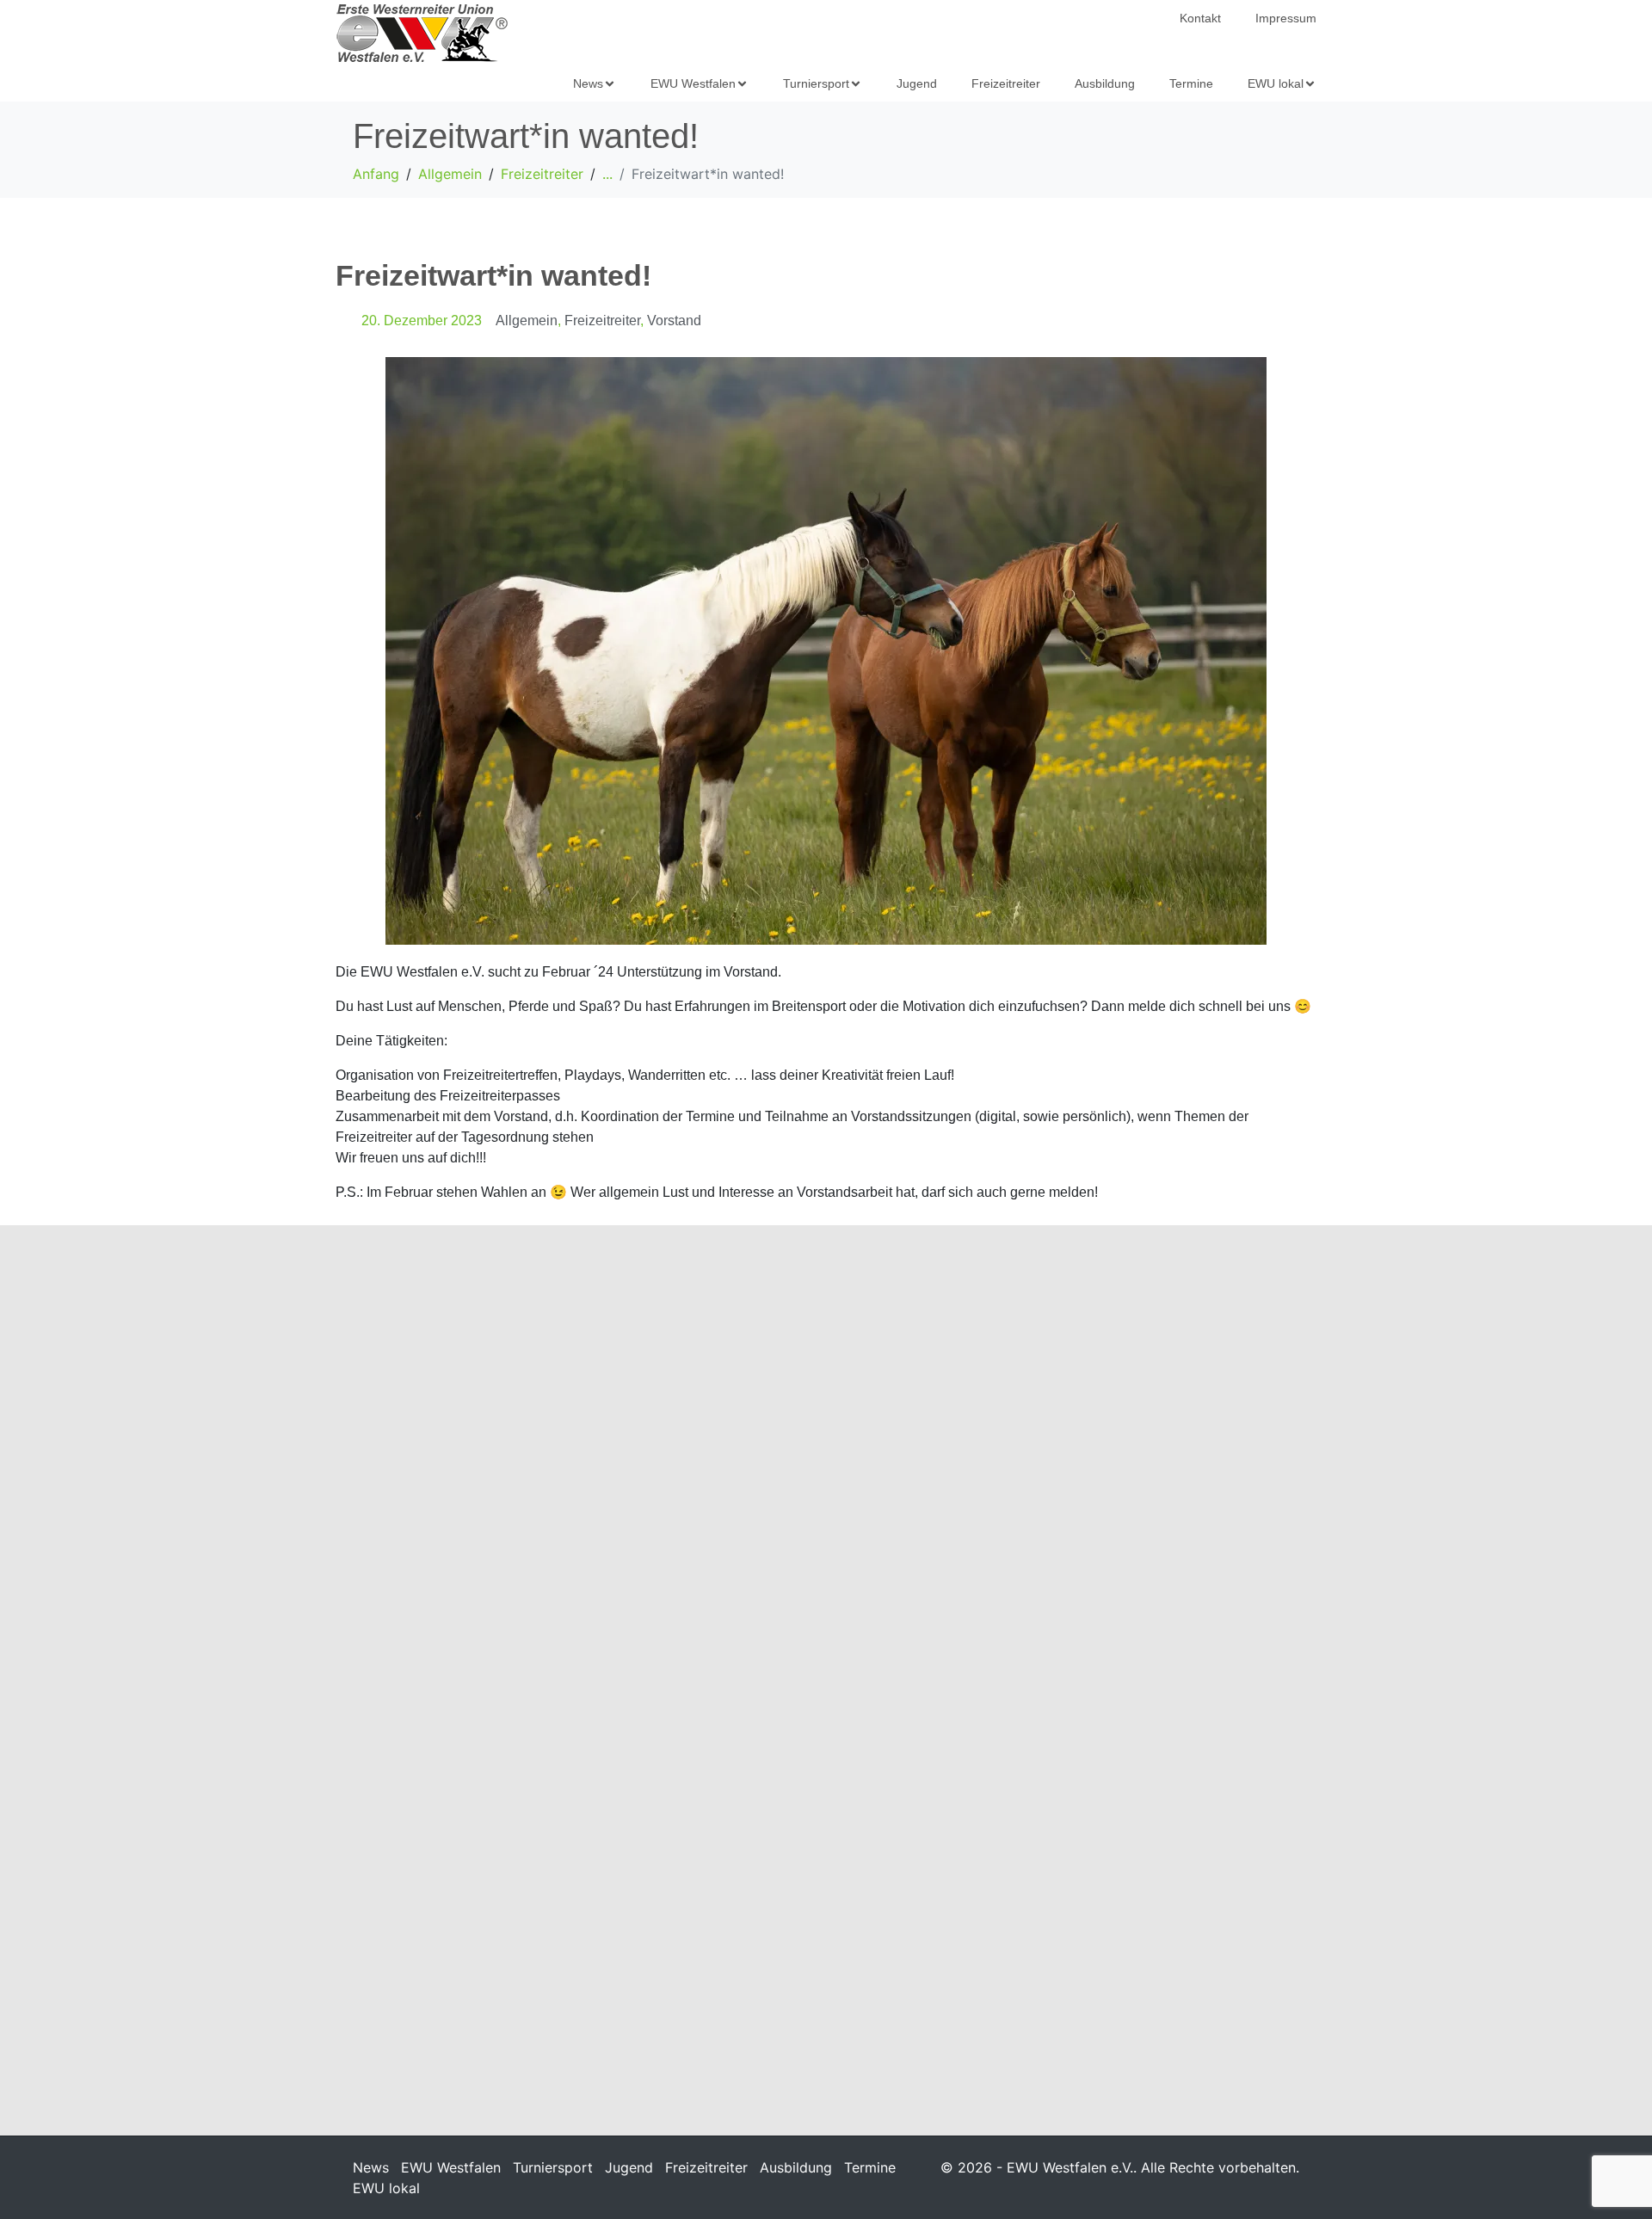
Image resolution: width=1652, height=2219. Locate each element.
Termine (870, 2167)
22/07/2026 (375, 1951)
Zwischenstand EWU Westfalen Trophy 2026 (822, 1890)
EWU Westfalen (451, 2167)
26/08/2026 (375, 1493)
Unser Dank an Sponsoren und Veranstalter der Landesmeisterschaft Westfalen (488, 1900)
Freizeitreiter (602, 321)
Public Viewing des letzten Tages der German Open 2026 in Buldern (1161, 1463)
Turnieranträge (1085, 1880)
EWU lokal (386, 2188)
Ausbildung (796, 2167)
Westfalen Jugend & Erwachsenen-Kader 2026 (462, 1453)
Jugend (629, 2167)
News (371, 2167)
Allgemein (527, 321)
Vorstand (674, 321)
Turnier (814, 1513)
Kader (475, 1493)
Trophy (813, 1930)
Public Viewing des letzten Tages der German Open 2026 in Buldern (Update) (826, 1463)
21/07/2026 (1046, 1909)
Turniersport (553, 2167)
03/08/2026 (1046, 1513)
